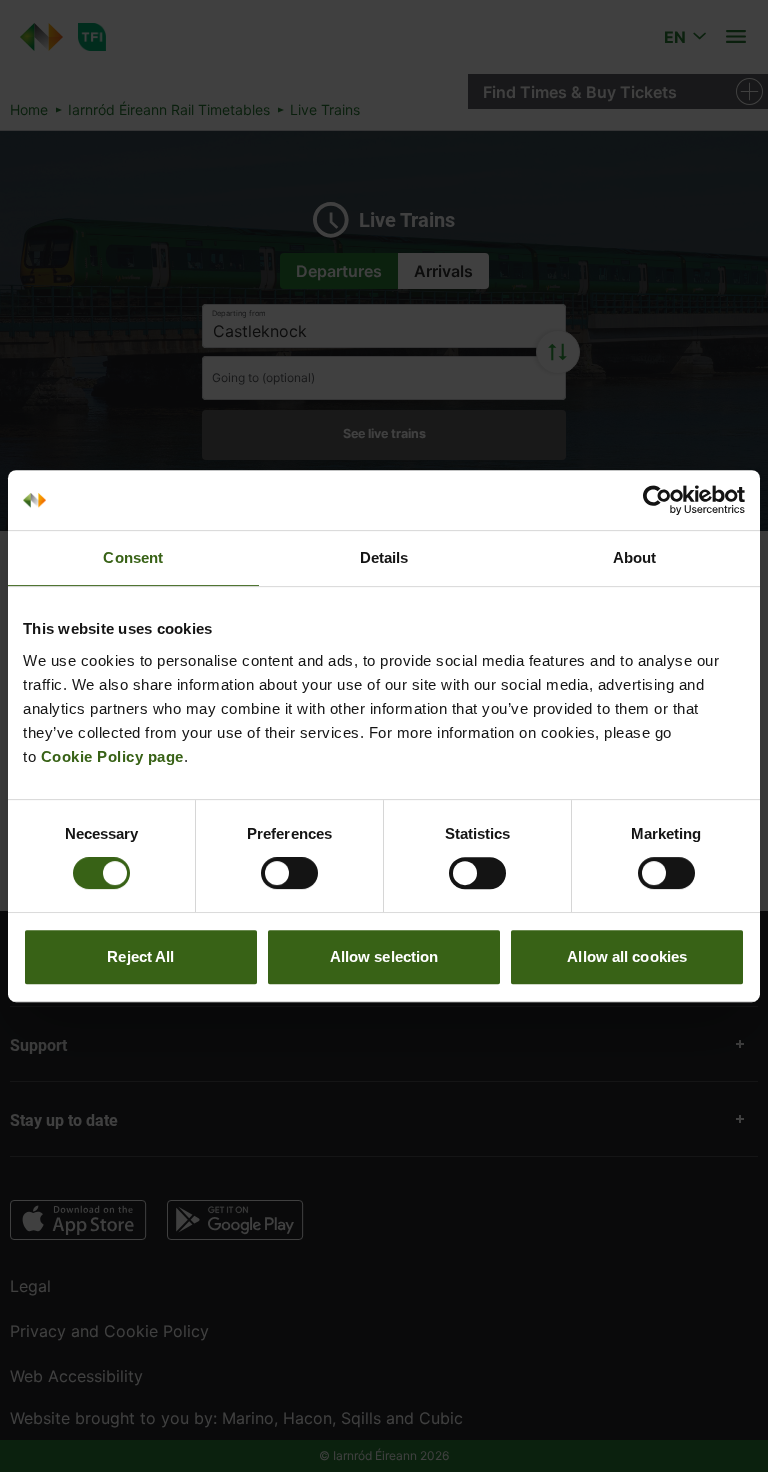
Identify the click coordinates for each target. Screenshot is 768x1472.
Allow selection (384, 956)
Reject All (140, 956)
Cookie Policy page (112, 756)
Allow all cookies (627, 956)
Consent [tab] (133, 557)
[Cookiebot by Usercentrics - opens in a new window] (657, 500)
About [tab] (635, 557)
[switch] (289, 873)
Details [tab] (384, 557)
